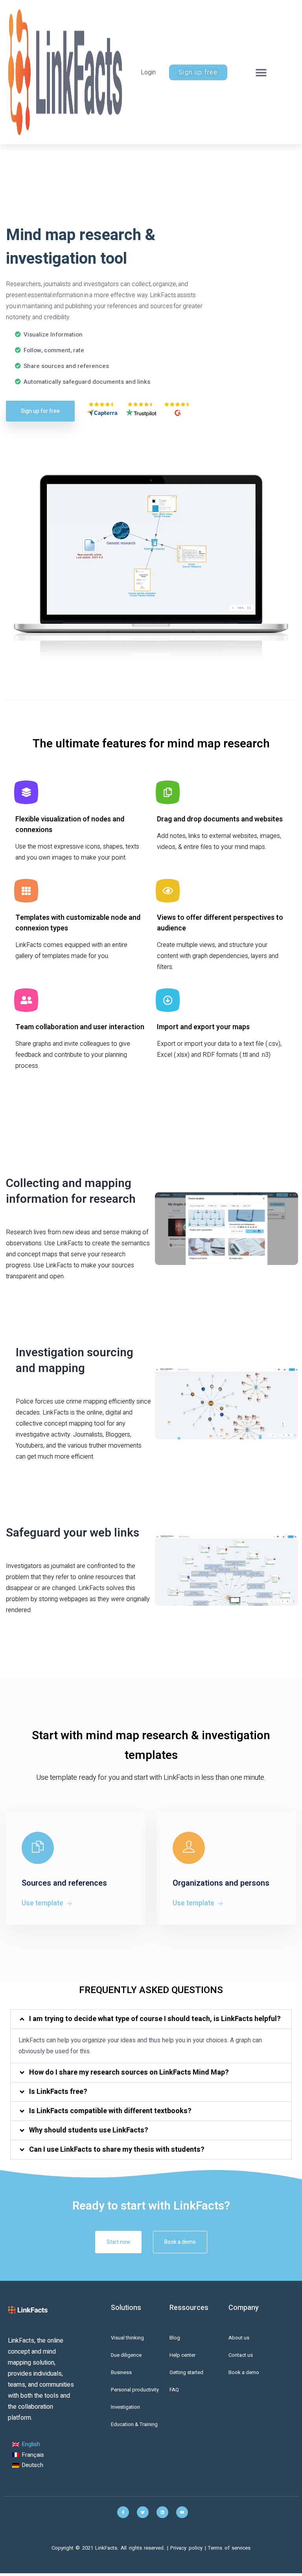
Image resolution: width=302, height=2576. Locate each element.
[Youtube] (182, 2512)
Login (148, 72)
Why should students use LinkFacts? (89, 2130)
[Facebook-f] (123, 2512)
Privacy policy (187, 2548)
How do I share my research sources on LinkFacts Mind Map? (129, 2072)
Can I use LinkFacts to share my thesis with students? (117, 2150)
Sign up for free (40, 411)
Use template (43, 1903)
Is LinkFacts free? (58, 2092)
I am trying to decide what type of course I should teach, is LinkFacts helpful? (155, 2019)
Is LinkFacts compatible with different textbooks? (110, 2111)
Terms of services (229, 2548)
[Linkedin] (162, 2512)
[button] (261, 72)
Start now (118, 2242)
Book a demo (180, 2242)
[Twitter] (143, 2512)
